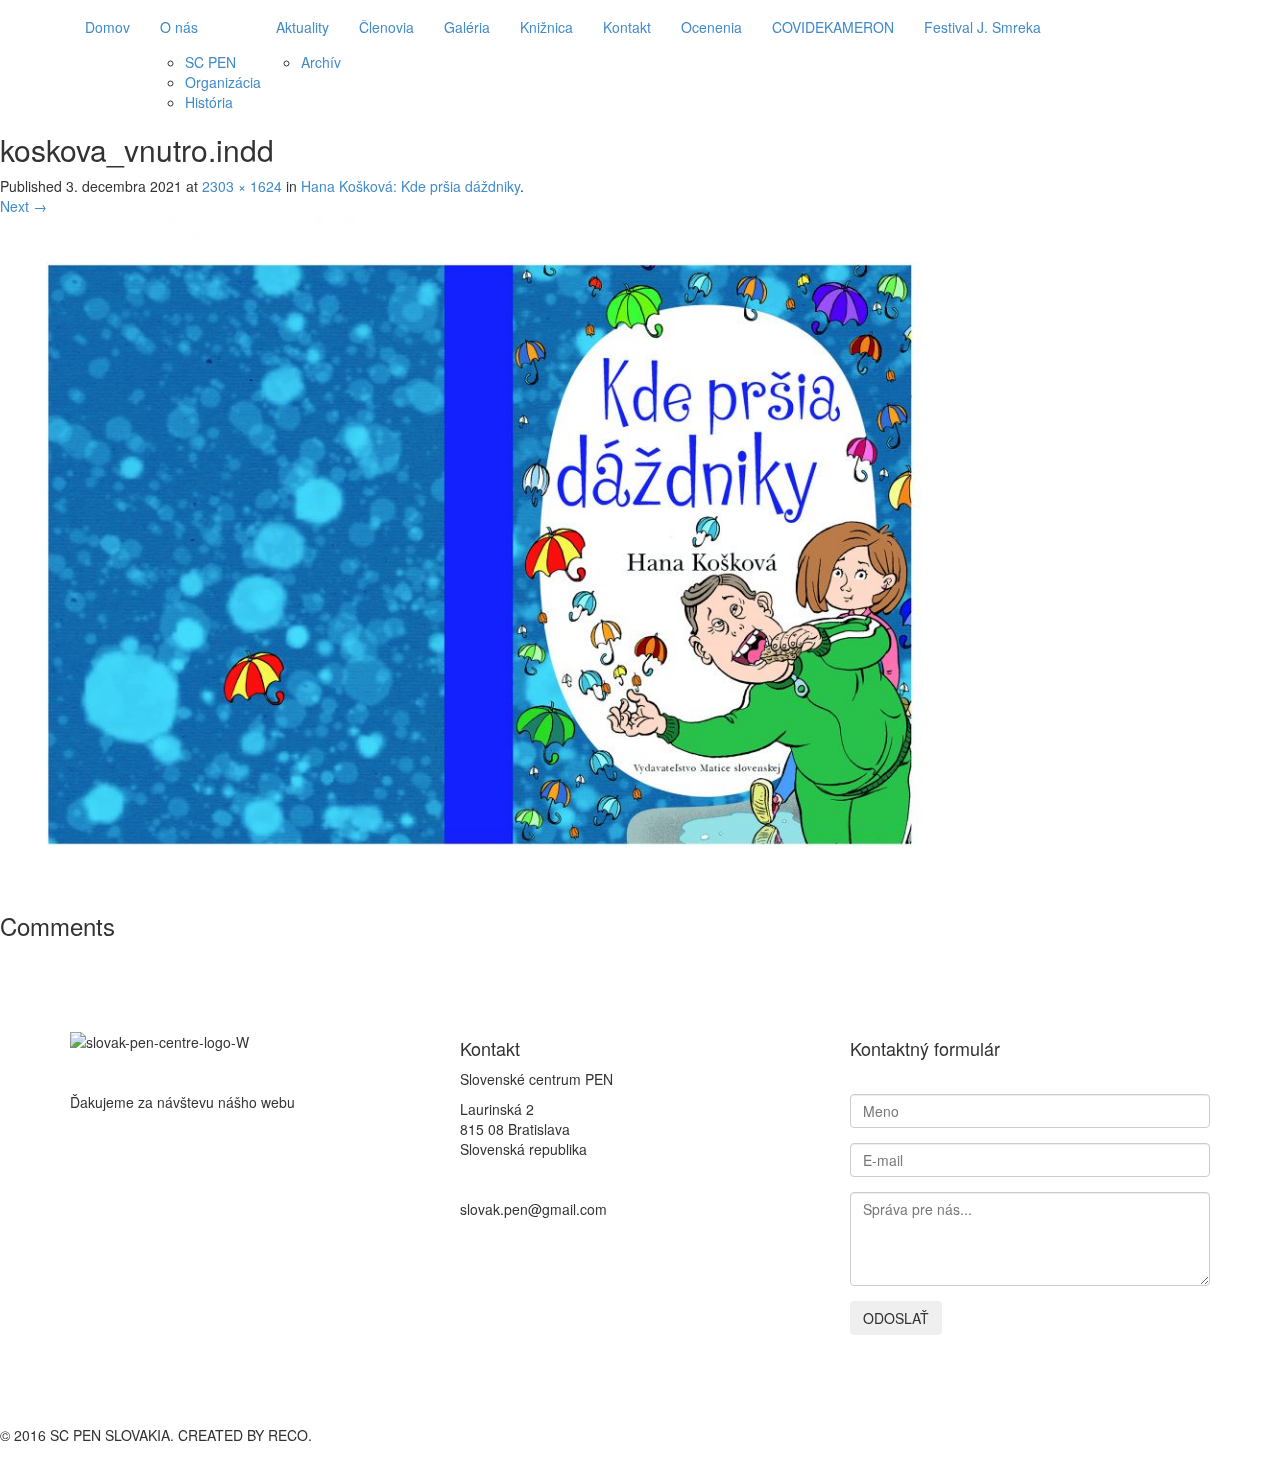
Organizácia (223, 82)
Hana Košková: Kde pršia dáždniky (410, 186)
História (209, 102)
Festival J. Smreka (982, 27)
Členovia (386, 27)
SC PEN (210, 62)
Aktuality (302, 27)
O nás (179, 27)
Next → (23, 206)
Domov (107, 27)
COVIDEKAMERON (833, 27)
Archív (321, 62)
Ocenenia (711, 27)
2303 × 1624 (242, 186)
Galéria (467, 27)
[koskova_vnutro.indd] (480, 552)
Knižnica (546, 27)
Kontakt (627, 27)
